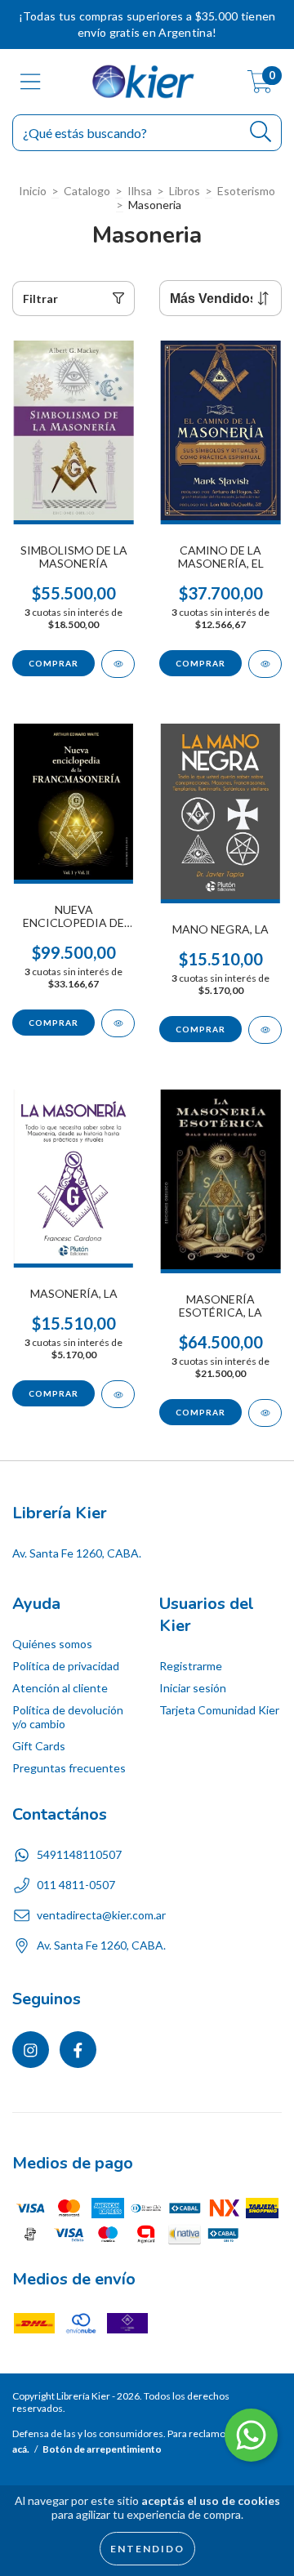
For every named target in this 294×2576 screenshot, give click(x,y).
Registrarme (191, 1666)
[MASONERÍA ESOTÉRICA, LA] (265, 1413)
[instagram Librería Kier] (31, 2050)
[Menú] (31, 82)
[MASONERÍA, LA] (118, 1394)
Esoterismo (246, 191)
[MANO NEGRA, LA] (265, 1030)
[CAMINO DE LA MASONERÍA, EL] (265, 664)
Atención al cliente (60, 1688)
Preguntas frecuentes (69, 1768)
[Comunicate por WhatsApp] (251, 2435)
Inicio (33, 191)
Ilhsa (140, 191)
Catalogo (87, 191)
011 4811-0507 (76, 1885)
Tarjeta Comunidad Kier (219, 1710)
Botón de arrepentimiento (102, 2449)
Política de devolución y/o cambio (68, 1717)
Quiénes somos (52, 1644)
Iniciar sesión (193, 1688)
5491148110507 (79, 1854)
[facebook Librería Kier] (78, 2050)
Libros (185, 191)
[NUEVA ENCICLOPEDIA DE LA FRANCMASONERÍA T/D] (118, 1023)
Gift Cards (39, 1746)
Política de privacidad (66, 1666)
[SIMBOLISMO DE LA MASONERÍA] (118, 664)
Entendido (147, 2549)
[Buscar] (261, 132)
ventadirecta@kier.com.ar (101, 1915)
